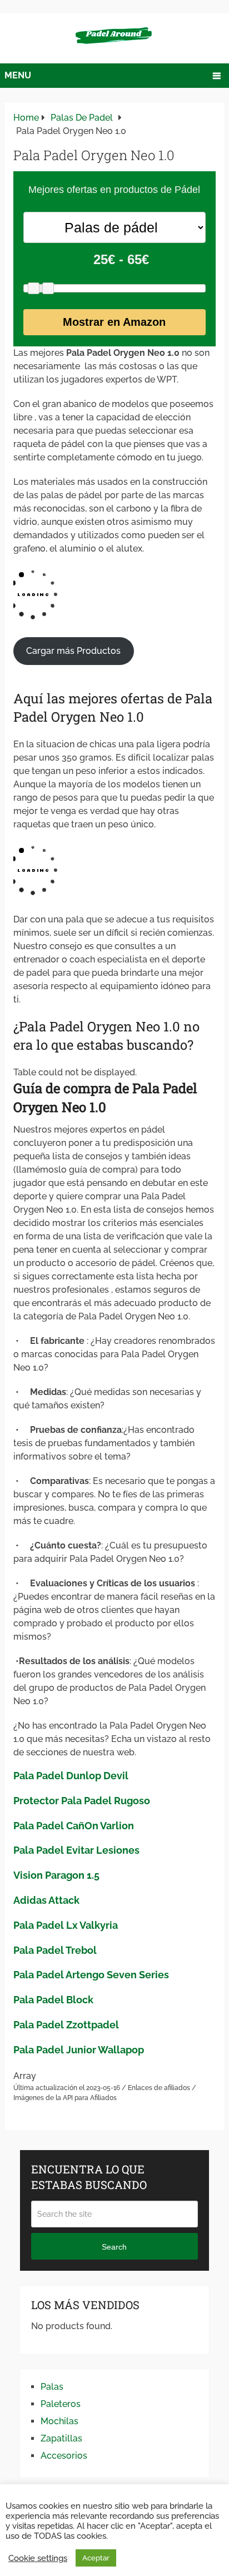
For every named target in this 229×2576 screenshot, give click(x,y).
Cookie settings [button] (38, 2558)
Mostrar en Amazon (114, 322)
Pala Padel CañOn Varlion (74, 1826)
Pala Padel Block (53, 2000)
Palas (52, 2387)
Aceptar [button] (96, 2558)
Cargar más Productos (73, 651)
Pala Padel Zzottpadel (66, 2025)
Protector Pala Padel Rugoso (82, 1801)
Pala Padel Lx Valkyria (66, 1925)
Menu (18, 75)
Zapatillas (61, 2438)
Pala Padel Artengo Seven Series (91, 1975)
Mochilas (59, 2421)
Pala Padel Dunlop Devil (71, 1776)
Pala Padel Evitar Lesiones (76, 1850)
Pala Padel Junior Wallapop (79, 2050)
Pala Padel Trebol (55, 1950)
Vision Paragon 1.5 (56, 1875)
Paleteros (61, 2404)
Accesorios (64, 2456)
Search (114, 2247)
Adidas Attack (46, 1900)
